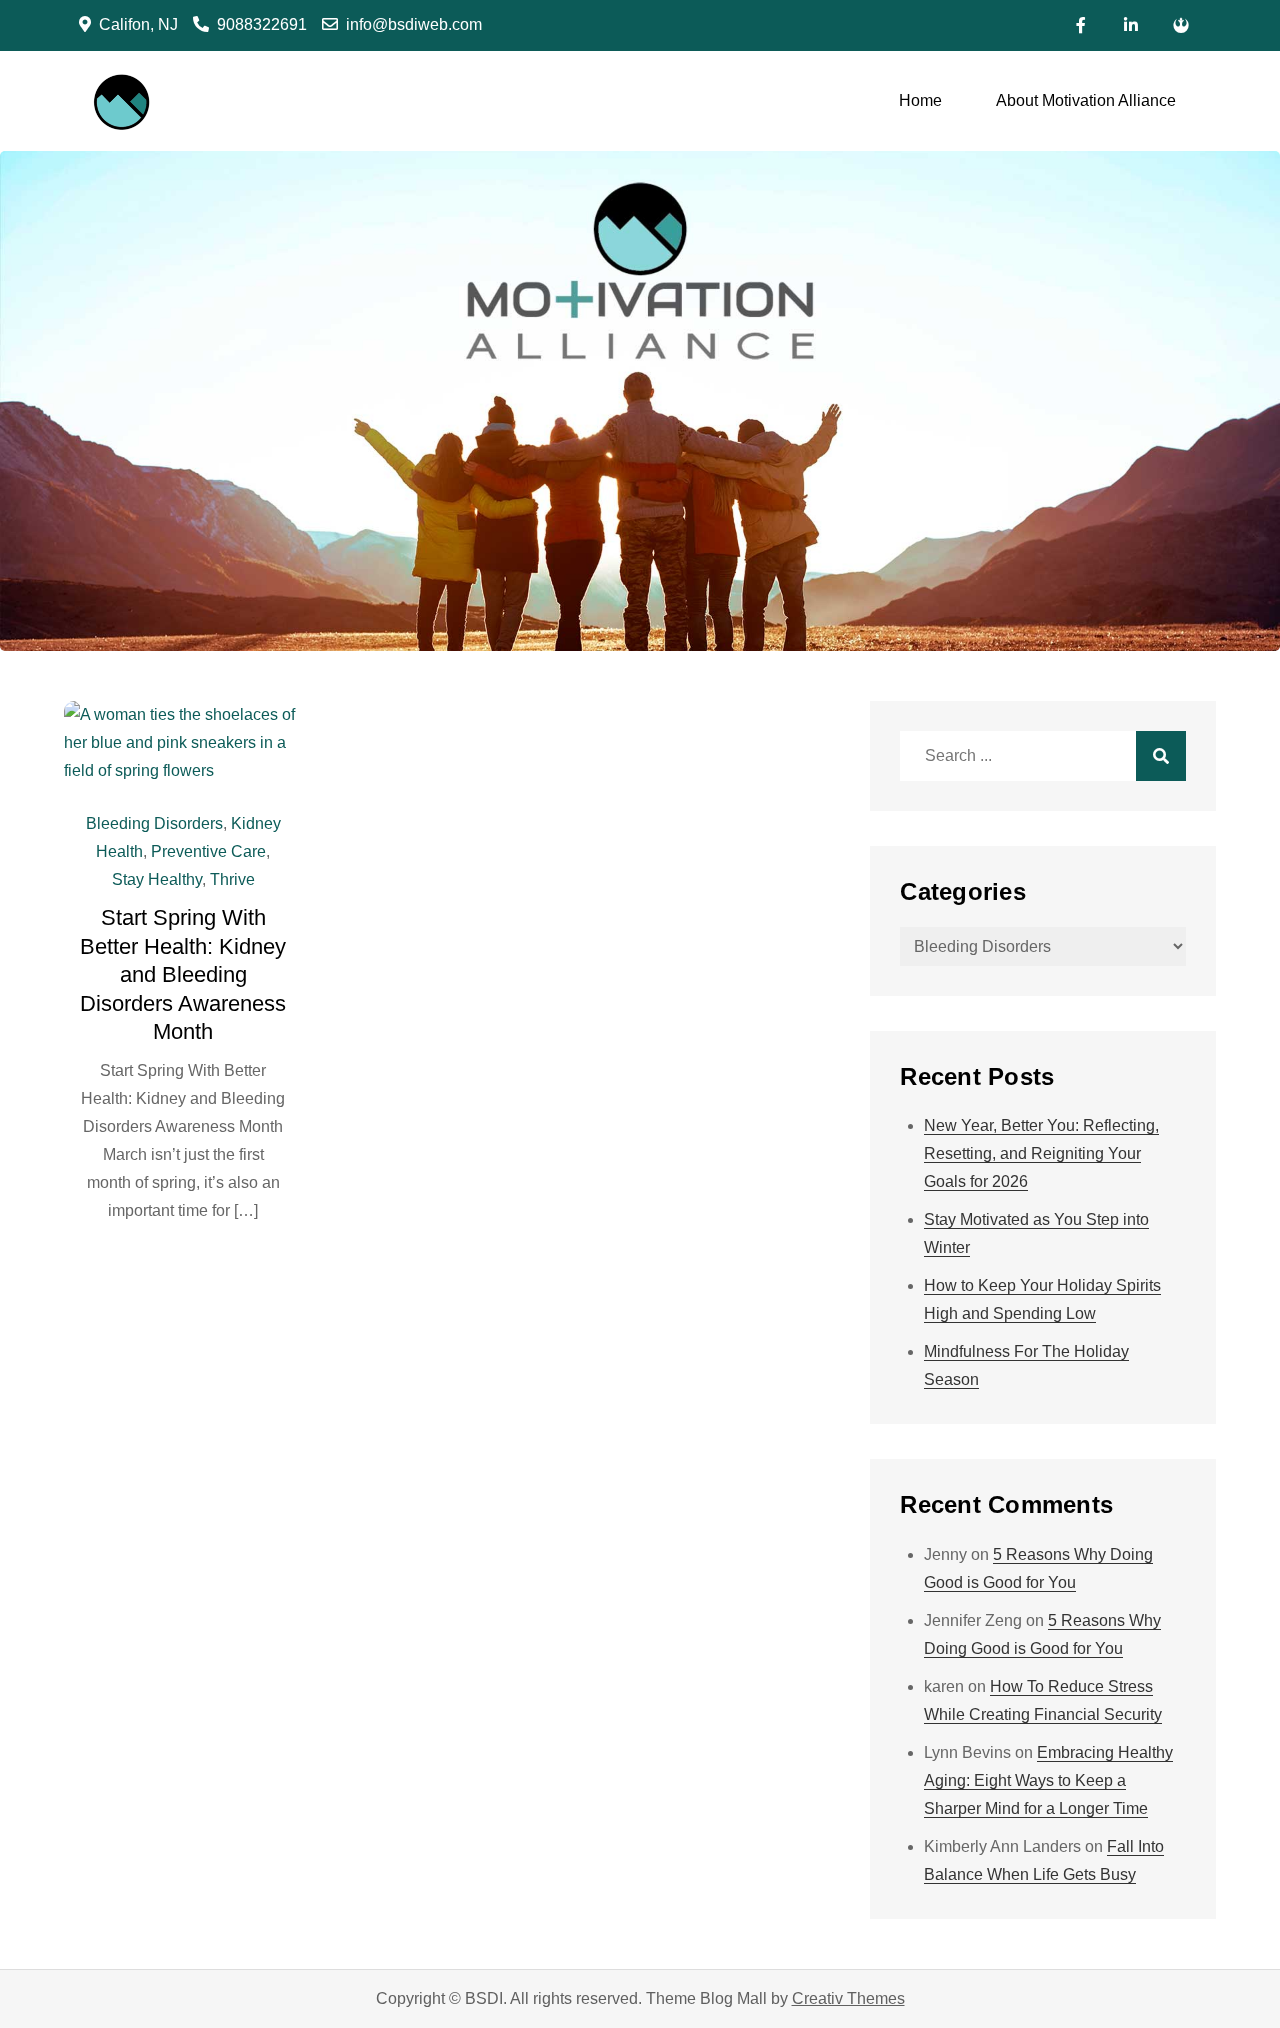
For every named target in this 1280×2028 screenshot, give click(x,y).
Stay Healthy (157, 879)
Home (920, 100)
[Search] (1161, 756)
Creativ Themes (848, 1998)
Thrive (232, 879)
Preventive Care (208, 851)
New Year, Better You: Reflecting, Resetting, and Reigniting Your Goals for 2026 (1041, 1153)
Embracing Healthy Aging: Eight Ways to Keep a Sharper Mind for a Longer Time (1048, 1780)
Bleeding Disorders (154, 823)
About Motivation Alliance (1086, 100)
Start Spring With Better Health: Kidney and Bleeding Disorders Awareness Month (183, 974)
